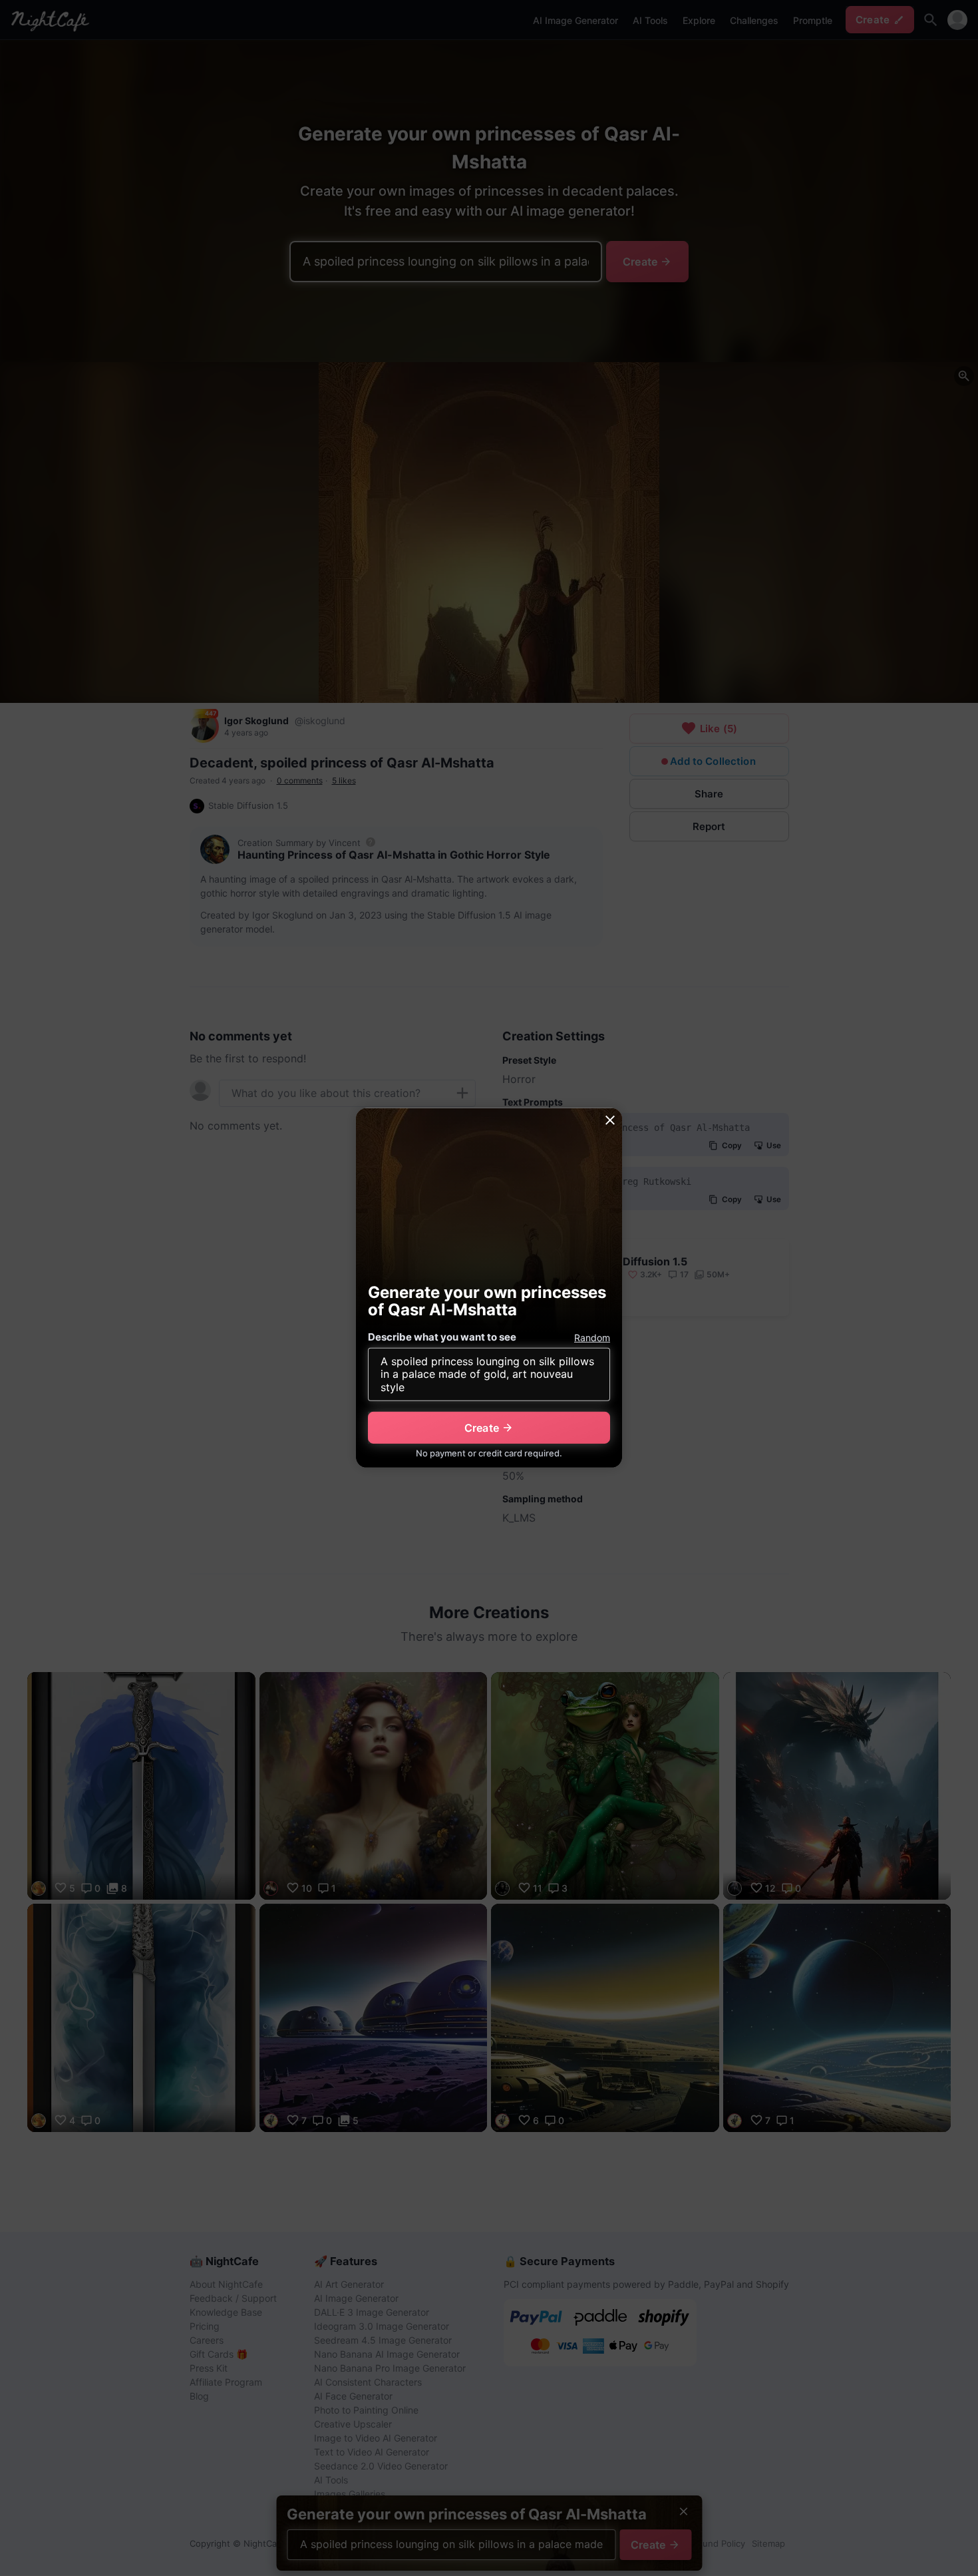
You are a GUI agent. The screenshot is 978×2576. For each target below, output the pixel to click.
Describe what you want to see (442, 1337)
